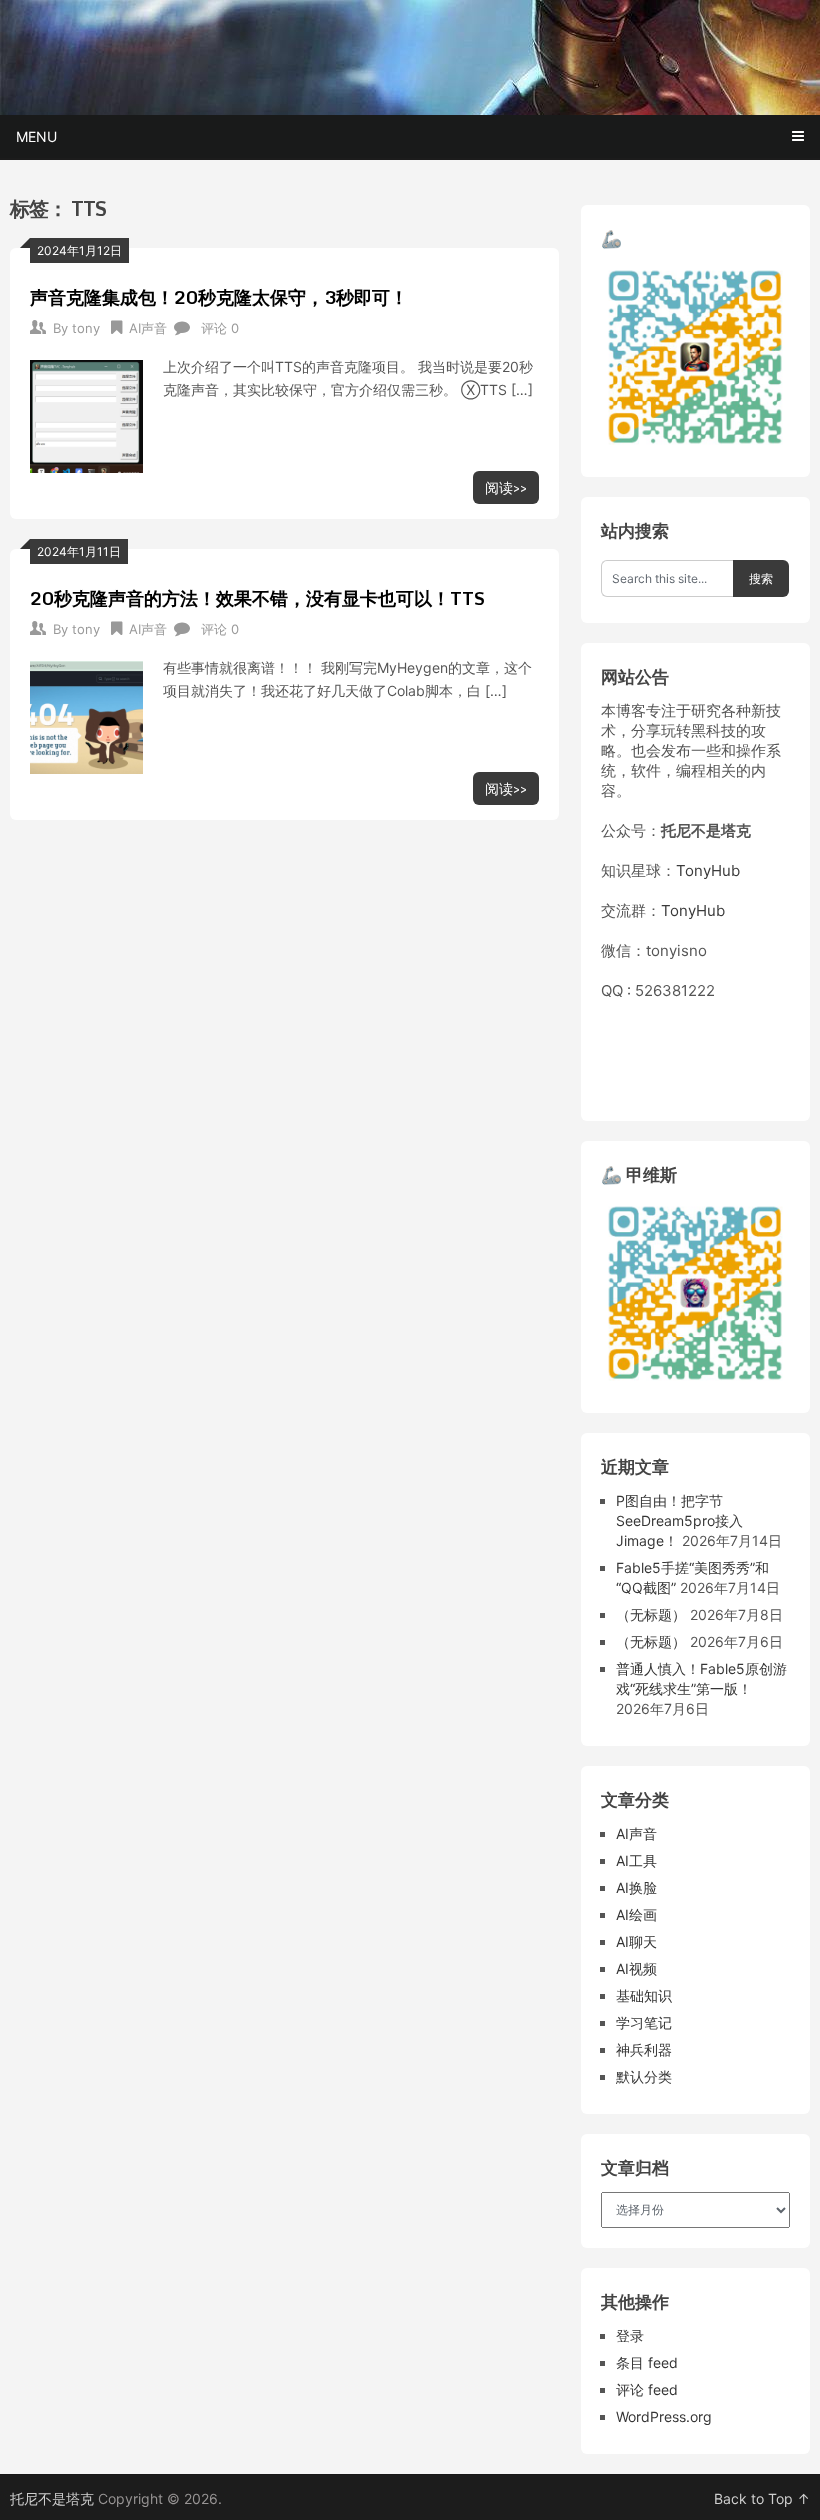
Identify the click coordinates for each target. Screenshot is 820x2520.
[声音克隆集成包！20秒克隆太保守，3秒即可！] (86, 414)
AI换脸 (636, 1887)
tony (86, 328)
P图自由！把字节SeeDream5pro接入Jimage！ (679, 1520)
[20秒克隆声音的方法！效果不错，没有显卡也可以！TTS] (86, 715)
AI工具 (636, 1860)
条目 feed (647, 2362)
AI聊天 (636, 1941)
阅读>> (506, 487)
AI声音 (148, 328)
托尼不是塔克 (52, 2498)
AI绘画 (636, 1914)
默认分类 (644, 2076)
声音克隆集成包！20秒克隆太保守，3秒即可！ (219, 297)
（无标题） (651, 1614)
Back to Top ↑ (762, 2498)
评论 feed (647, 2389)
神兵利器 (644, 2049)
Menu (36, 136)
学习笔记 (644, 2022)
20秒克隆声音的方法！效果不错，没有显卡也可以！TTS (257, 598)
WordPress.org (664, 2416)
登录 (630, 2335)
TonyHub (708, 870)
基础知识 (644, 1995)
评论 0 (220, 328)
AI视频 (636, 1968)
